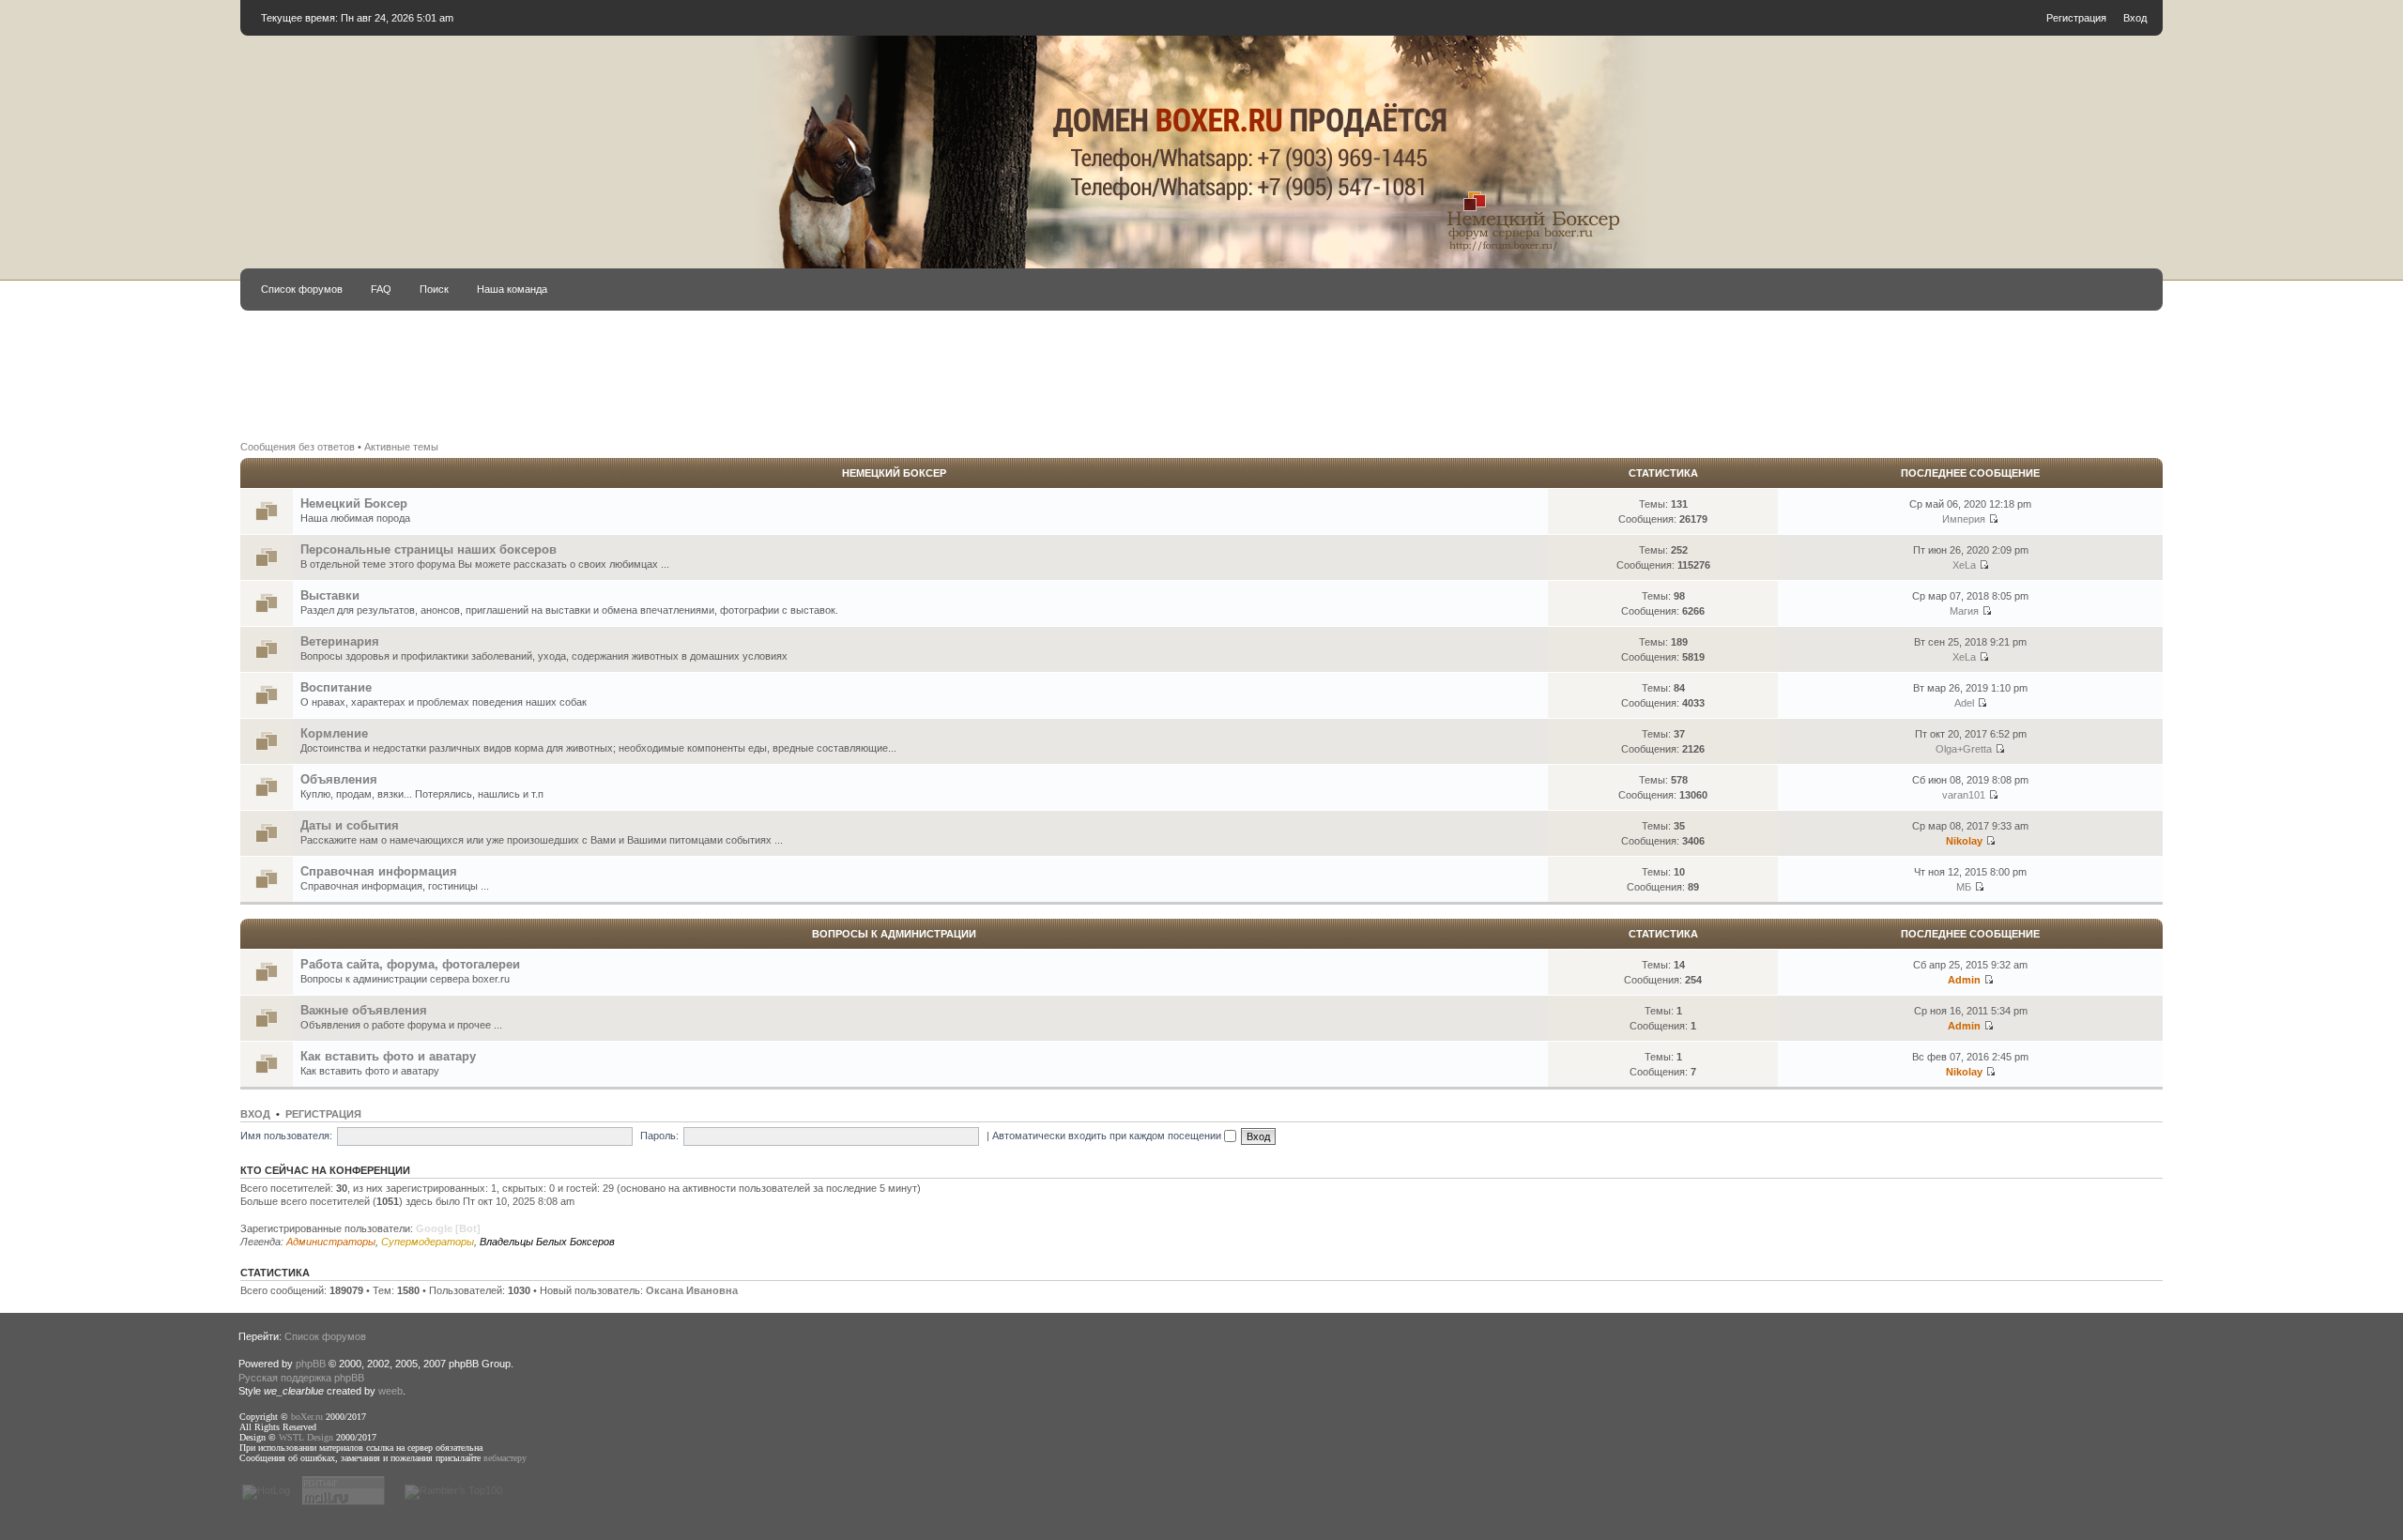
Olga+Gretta (1964, 749)
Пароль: (659, 1136)
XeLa (1964, 565)
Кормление (334, 733)
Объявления (339, 779)
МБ (1964, 887)
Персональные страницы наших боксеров (429, 549)
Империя (1964, 519)
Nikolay (1964, 841)
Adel (1964, 703)
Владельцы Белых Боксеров (547, 1242)
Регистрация (2076, 18)
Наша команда (512, 289)
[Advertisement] (969, 374)
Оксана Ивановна (692, 1290)
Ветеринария (340, 641)
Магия (1964, 611)
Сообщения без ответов (298, 447)
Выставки (330, 595)
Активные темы (401, 447)
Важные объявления (364, 1010)
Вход (2135, 18)
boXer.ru (307, 1417)
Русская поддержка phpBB (301, 1378)
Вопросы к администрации (894, 934)
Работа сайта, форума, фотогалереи (410, 964)
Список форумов (302, 289)
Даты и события (350, 825)
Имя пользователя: (286, 1136)
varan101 (1964, 795)
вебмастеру (505, 1458)
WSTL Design (306, 1437)
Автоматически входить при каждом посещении (1108, 1136)
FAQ (381, 289)
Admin (1964, 980)
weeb (390, 1391)
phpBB (311, 1364)
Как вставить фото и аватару (388, 1056)
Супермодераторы (428, 1242)
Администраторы (331, 1242)
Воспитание (336, 687)
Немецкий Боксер (894, 473)
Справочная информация (379, 871)
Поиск (434, 289)
